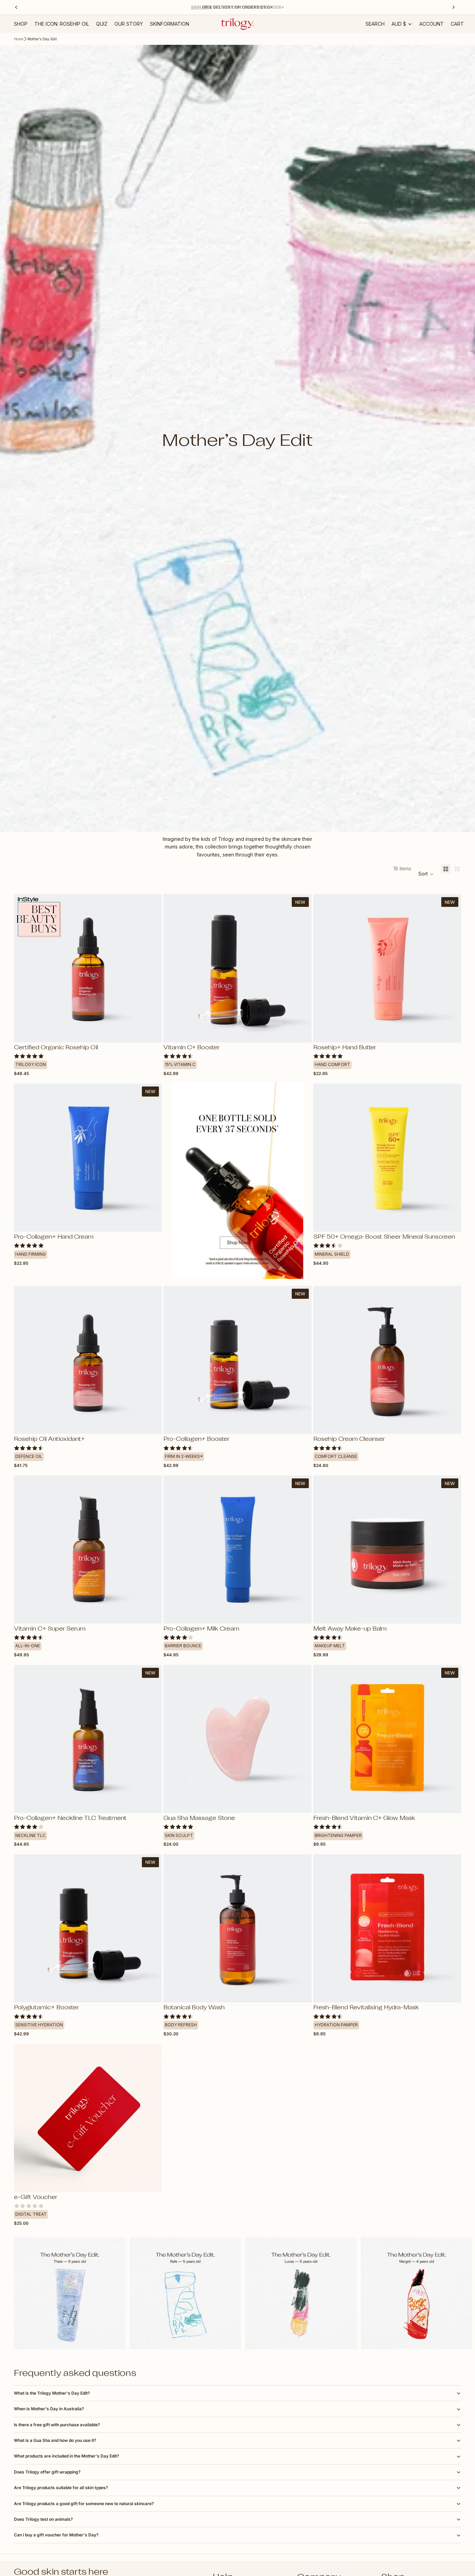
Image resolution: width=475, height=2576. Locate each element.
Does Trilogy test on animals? (43, 2519)
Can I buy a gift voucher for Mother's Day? (56, 2535)
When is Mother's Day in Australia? (49, 2409)
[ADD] (301, 1032)
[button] (426, 874)
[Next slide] (151, 968)
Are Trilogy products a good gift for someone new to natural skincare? (84, 2504)
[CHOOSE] (151, 1032)
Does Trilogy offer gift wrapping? (47, 2472)
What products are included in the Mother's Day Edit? (67, 2456)
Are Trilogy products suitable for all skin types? (61, 2488)
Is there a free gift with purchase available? (57, 2425)
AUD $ (399, 24)
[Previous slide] (24, 968)
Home (19, 39)
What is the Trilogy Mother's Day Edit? (52, 2393)
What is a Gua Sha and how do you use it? (55, 2440)
